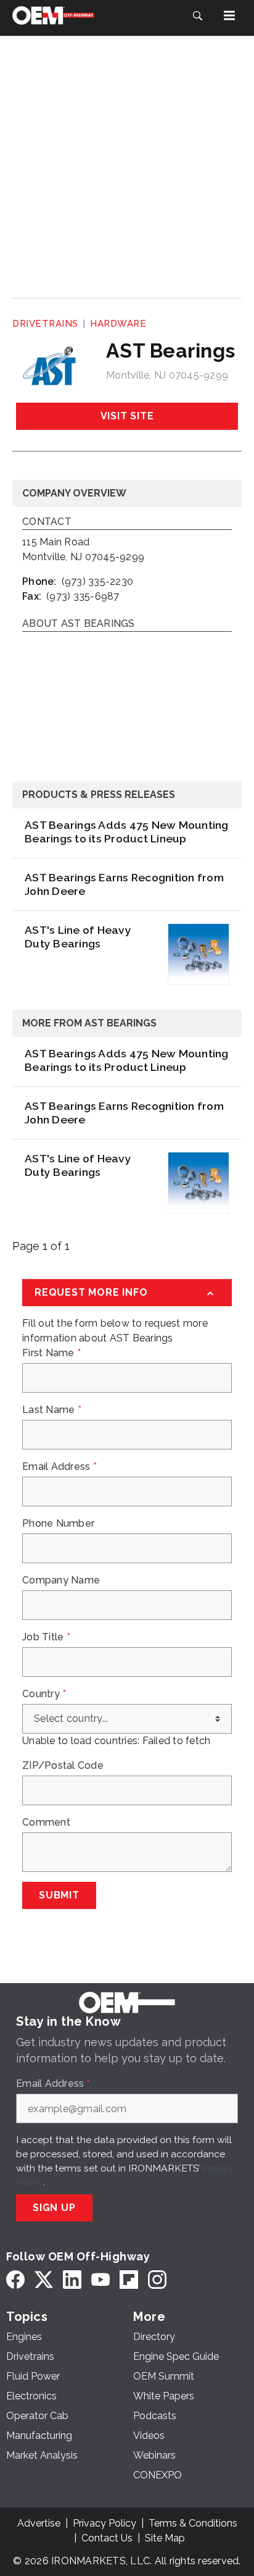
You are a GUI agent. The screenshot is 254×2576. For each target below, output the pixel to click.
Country (44, 1694)
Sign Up (54, 2208)
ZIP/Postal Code (63, 1766)
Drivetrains (45, 324)
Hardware (118, 324)
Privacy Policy (104, 2523)
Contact (47, 522)
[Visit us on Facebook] (15, 2279)
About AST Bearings (79, 624)
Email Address (59, 1467)
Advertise (39, 2523)
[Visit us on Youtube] (100, 2279)
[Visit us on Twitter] (44, 2279)
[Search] (197, 15)
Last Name (52, 1410)
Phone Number (58, 1524)
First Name (51, 1353)
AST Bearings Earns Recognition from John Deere (124, 884)
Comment (46, 1823)
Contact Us (107, 2538)
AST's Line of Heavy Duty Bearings (78, 937)
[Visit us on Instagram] (157, 2279)
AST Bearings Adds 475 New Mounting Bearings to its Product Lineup (127, 832)
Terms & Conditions (193, 2523)
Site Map (165, 2538)
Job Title (46, 1637)
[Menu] (229, 15)
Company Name (61, 1580)
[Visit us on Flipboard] (129, 2279)
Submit (59, 1895)
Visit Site (127, 416)
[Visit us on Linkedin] (72, 2279)
